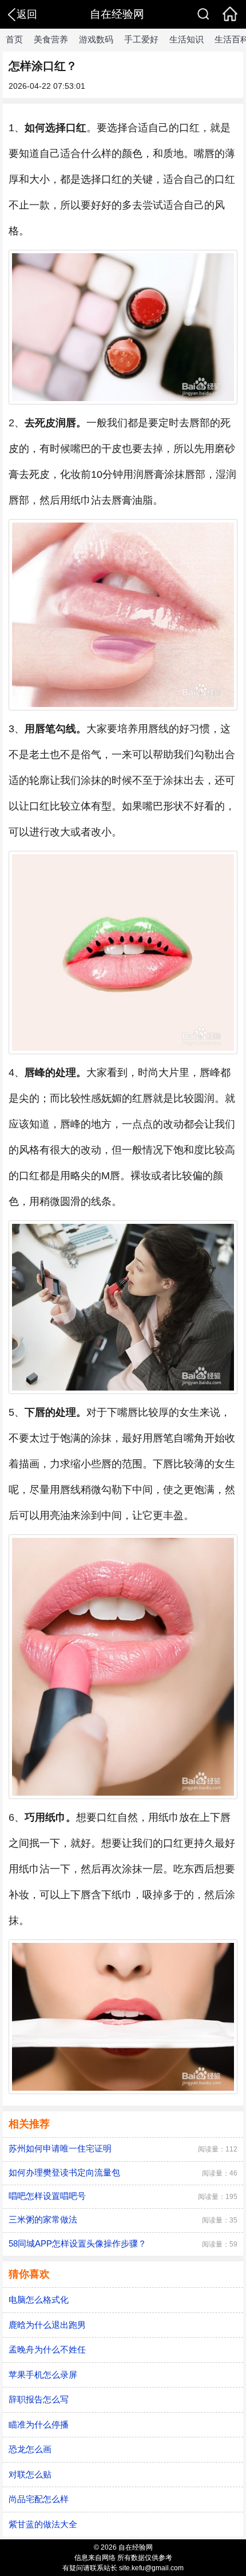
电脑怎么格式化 (39, 2300)
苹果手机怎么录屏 (43, 2375)
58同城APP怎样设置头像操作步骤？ (78, 2243)
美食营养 (51, 39)
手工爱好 (141, 39)
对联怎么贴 (30, 2474)
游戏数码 (96, 39)
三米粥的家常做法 (43, 2219)
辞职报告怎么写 (39, 2399)
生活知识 (187, 39)
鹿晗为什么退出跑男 (47, 2325)
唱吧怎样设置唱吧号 (47, 2196)
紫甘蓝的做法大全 (43, 2524)
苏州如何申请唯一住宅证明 (60, 2148)
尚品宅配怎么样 (39, 2499)
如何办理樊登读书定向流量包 (64, 2172)
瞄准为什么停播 (39, 2424)
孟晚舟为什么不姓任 (47, 2349)
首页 (14, 39)
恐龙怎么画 (30, 2449)
